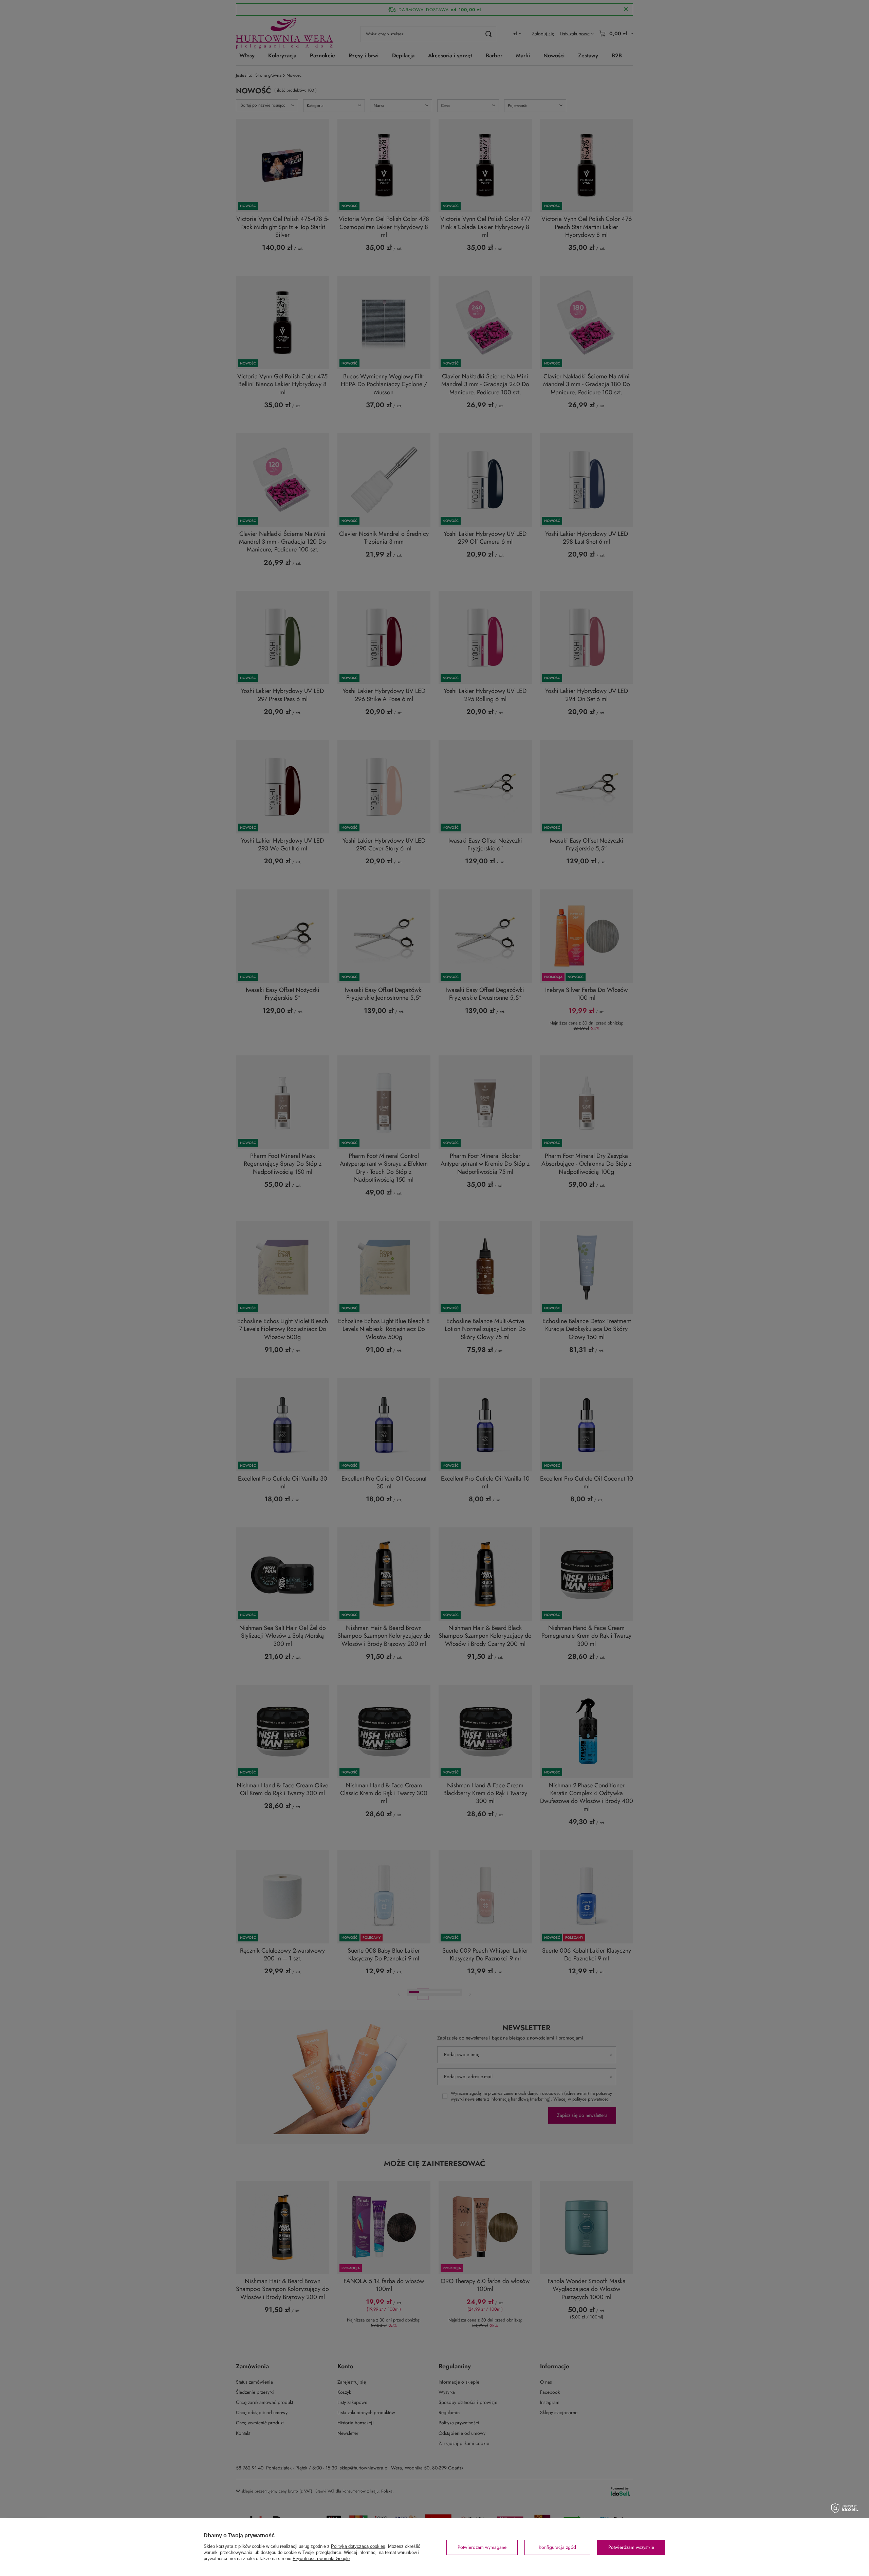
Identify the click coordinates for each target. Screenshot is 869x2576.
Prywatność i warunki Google (321, 2559)
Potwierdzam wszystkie (631, 2547)
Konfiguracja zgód (557, 2547)
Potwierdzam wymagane (482, 2547)
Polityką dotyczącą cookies (358, 2546)
